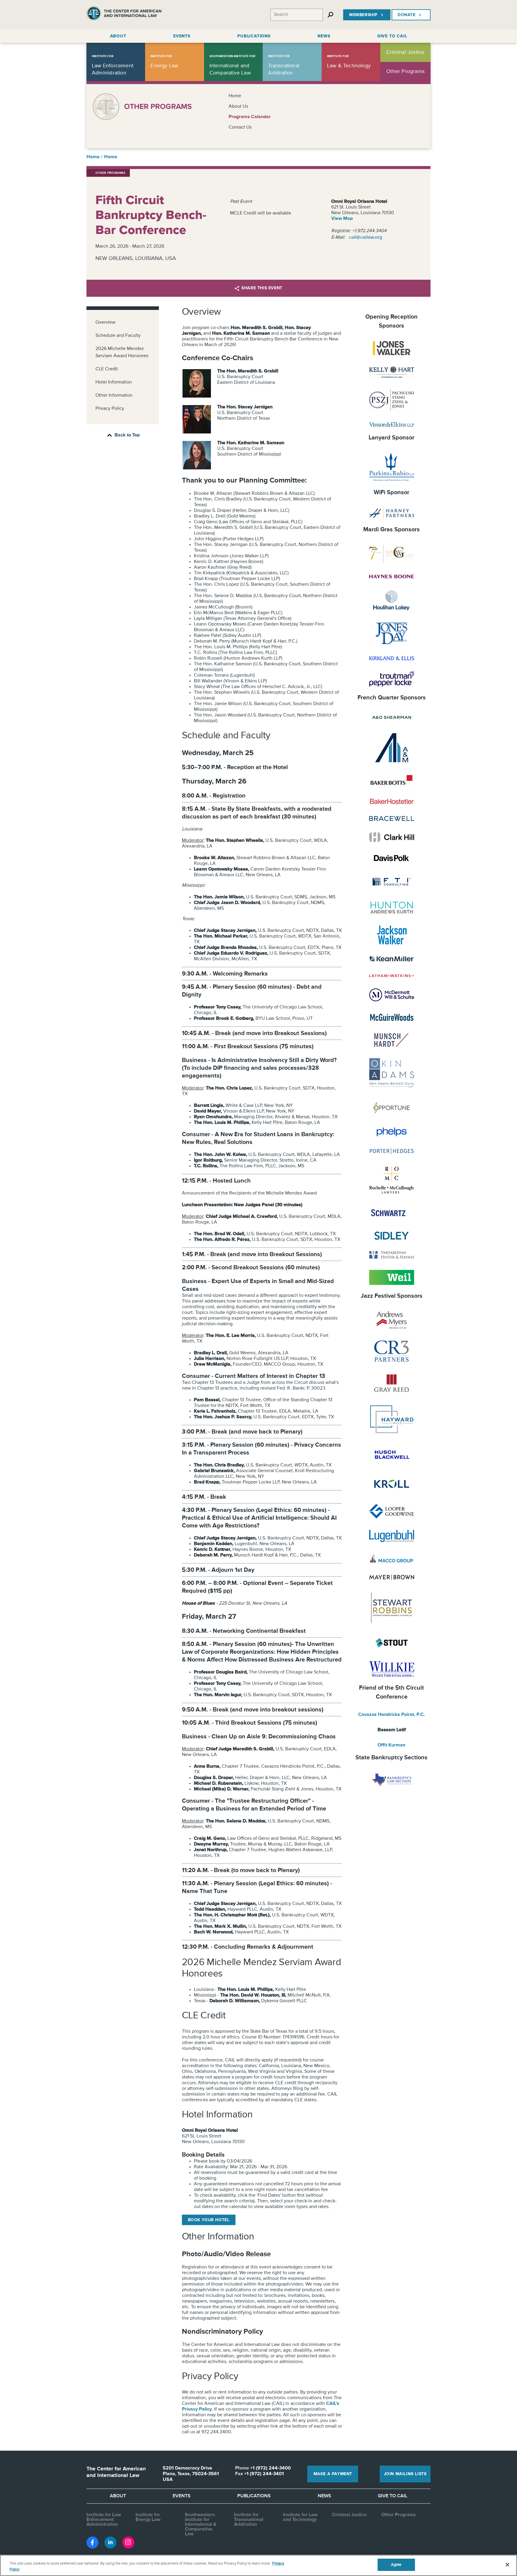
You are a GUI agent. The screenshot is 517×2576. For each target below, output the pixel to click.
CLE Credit (107, 369)
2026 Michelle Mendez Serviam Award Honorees (122, 352)
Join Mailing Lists (405, 2474)
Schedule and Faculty (118, 336)
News (324, 2496)
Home (235, 96)
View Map (342, 219)
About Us (238, 106)
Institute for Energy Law (148, 2517)
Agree (396, 2565)
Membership (363, 15)
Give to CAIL (393, 2496)
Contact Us (240, 127)
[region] (258, 2565)
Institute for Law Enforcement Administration (104, 2520)
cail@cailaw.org (365, 238)
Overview (105, 322)
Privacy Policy (110, 409)
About (118, 2496)
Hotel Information (114, 382)
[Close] (507, 2565)
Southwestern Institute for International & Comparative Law (201, 2525)
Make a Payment (333, 2474)
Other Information (114, 395)
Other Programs (399, 2515)
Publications (254, 2496)
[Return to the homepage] (124, 15)
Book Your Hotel (209, 2220)
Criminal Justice (349, 2515)
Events (182, 2496)
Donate (407, 15)
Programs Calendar (250, 117)
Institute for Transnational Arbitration (249, 2520)
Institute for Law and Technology (300, 2517)
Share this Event (262, 288)
